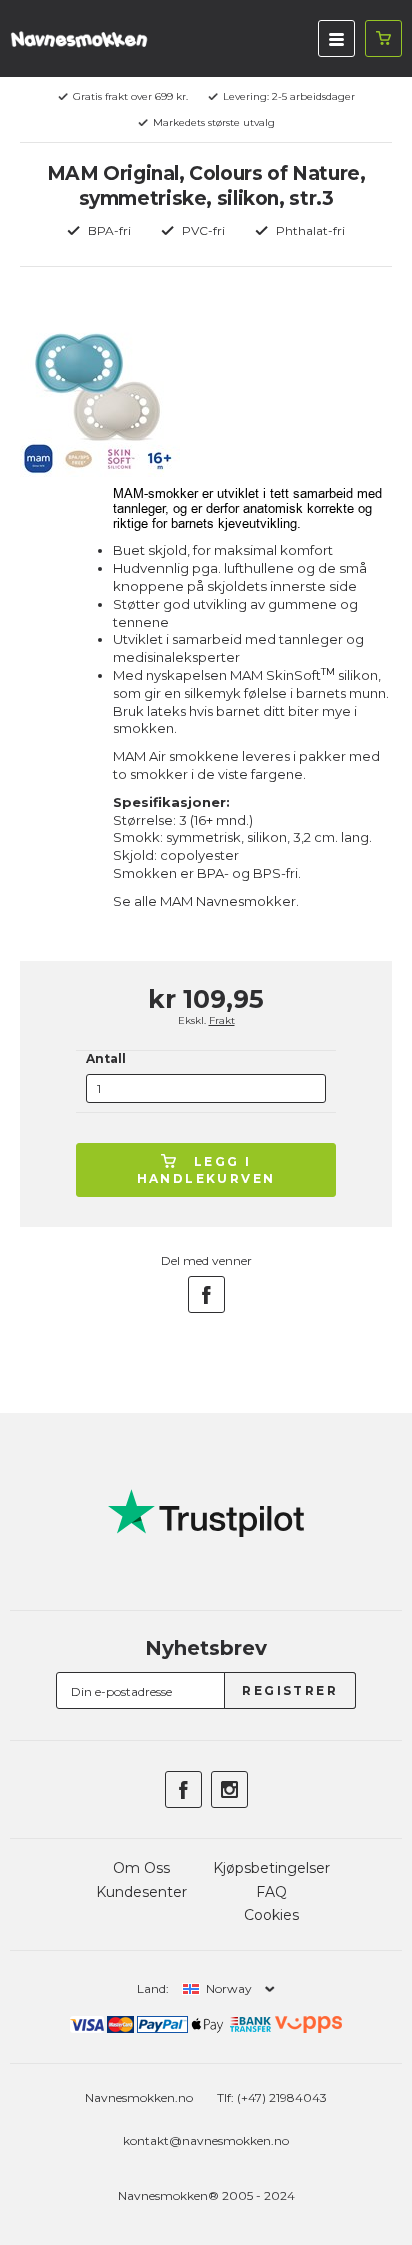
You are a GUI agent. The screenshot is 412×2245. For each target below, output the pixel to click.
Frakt (222, 1020)
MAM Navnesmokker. (229, 901)
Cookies (271, 1915)
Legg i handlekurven (206, 1170)
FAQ (271, 1892)
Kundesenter (141, 1892)
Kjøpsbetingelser (271, 1868)
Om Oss (141, 1868)
